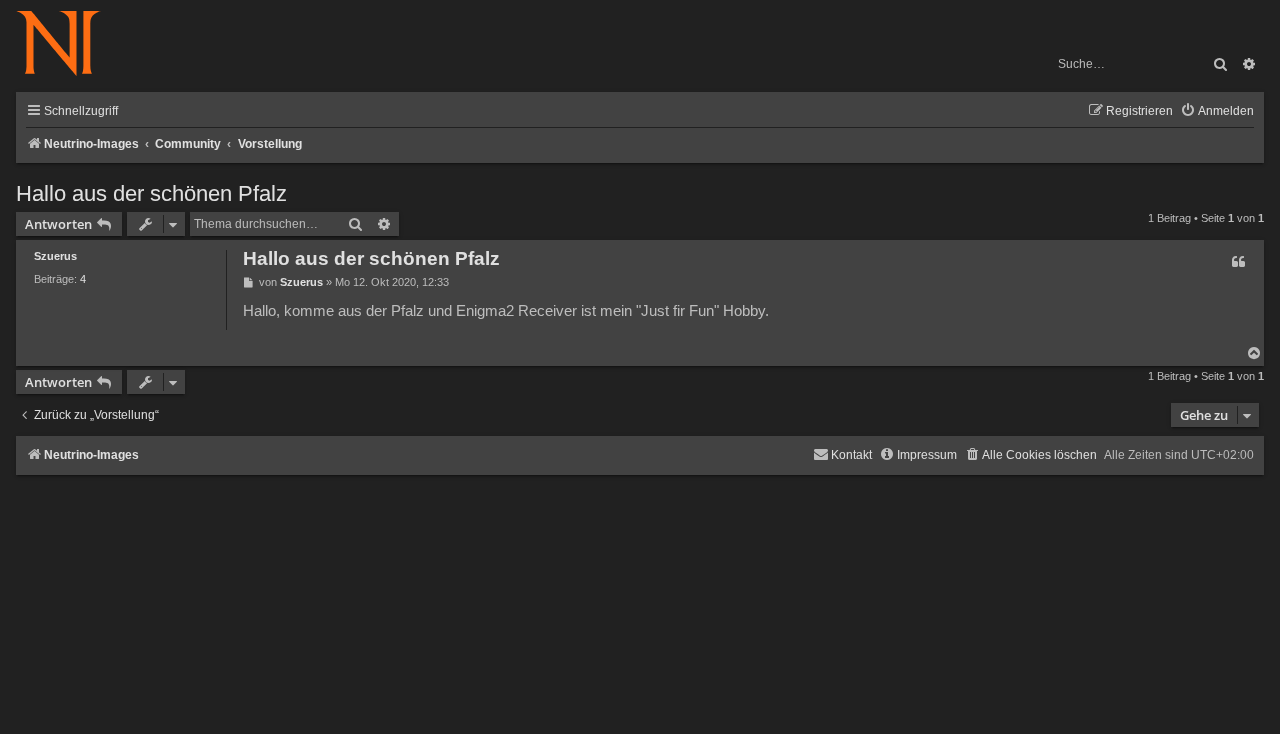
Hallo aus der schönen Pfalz (151, 193)
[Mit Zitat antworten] (1238, 262)
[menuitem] (1217, 111)
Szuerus (55, 256)
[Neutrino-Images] (68, 44)
